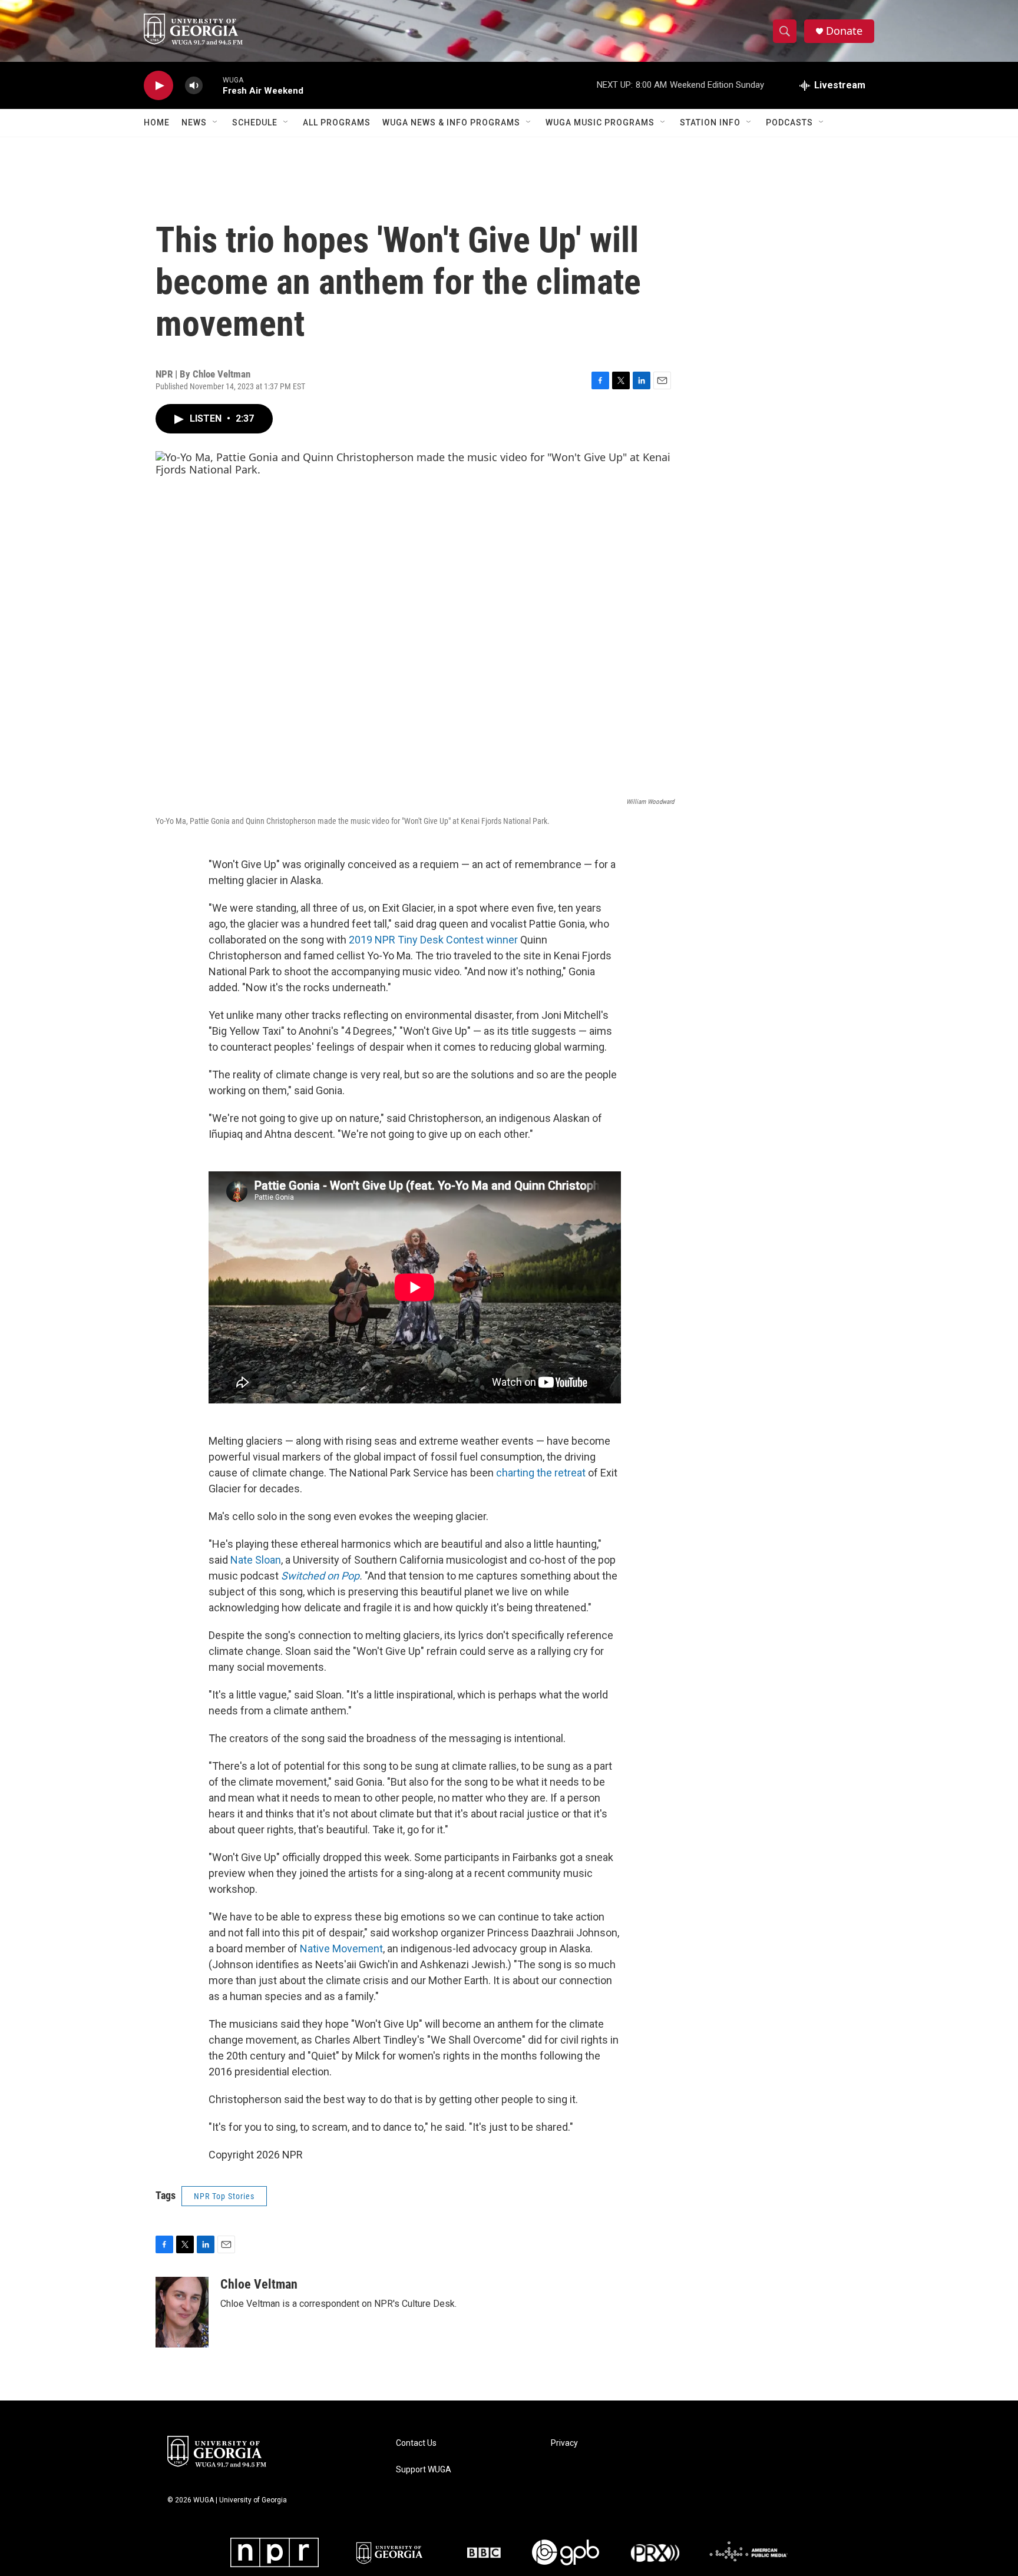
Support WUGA (424, 2470)
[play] (158, 86)
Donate (844, 31)
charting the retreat (541, 1473)
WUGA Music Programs (600, 122)
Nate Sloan (256, 1560)
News (194, 122)
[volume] (194, 86)
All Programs (337, 122)
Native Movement (341, 1948)
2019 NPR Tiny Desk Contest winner (433, 940)
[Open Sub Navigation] (216, 122)
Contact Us (416, 2443)
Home (157, 122)
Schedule (255, 122)
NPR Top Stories (224, 2196)
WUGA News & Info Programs (451, 122)
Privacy (564, 2443)
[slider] (213, 85)
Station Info (710, 122)
